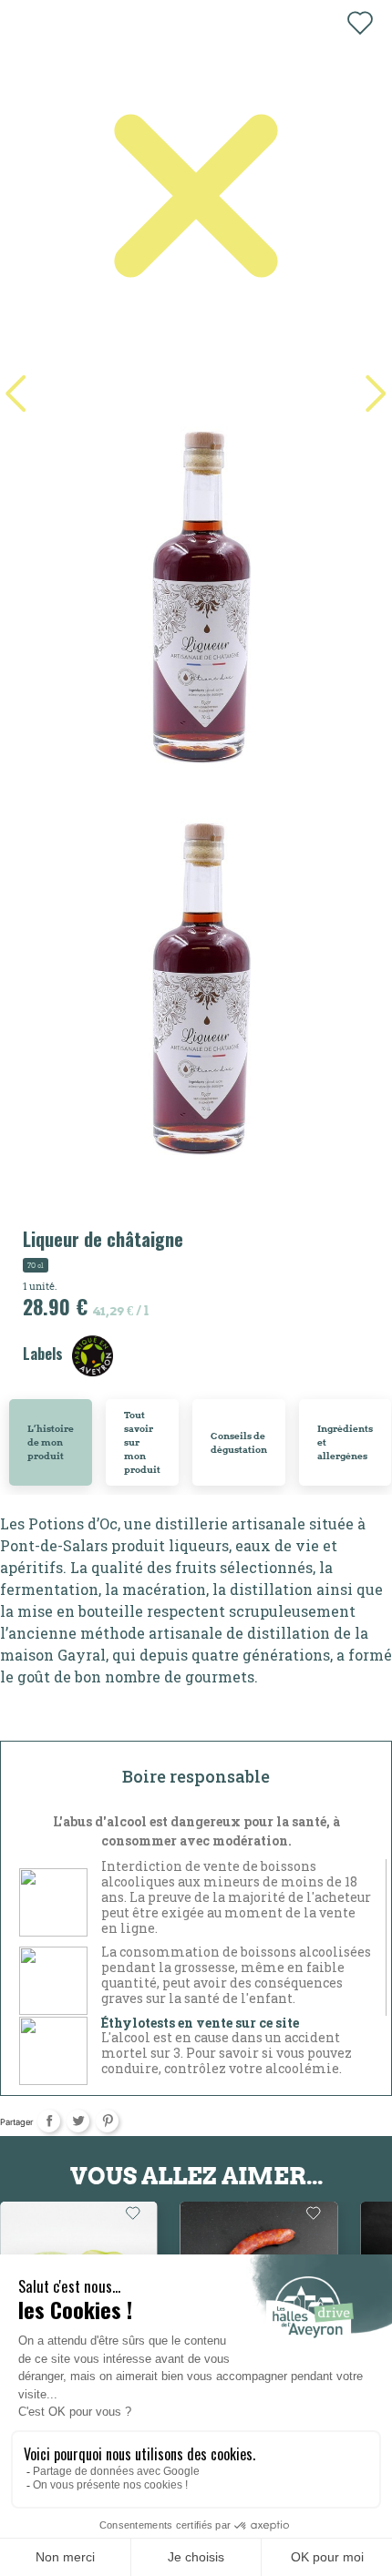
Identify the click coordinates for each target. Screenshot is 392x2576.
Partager (49, 2121)
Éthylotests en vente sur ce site (200, 2023)
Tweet (78, 2121)
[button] (376, 394)
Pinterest (107, 2121)
